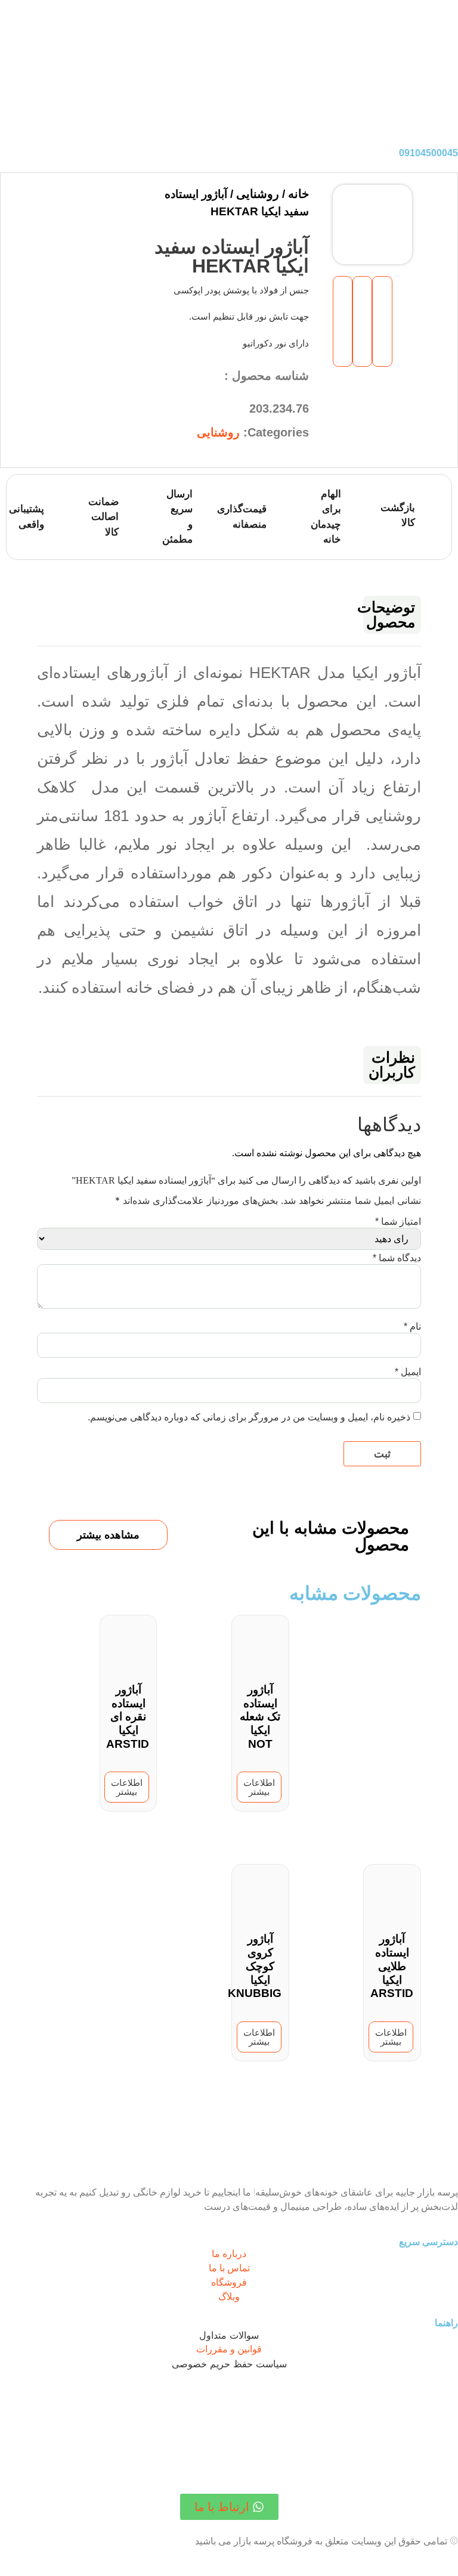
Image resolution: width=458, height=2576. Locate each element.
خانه (298, 194)
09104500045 (428, 153)
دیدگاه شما (397, 1258)
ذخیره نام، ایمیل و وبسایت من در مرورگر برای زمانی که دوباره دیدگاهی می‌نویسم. (249, 1417)
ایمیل (408, 1372)
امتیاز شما (398, 1222)
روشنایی (258, 194)
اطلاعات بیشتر (259, 1787)
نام (412, 1326)
